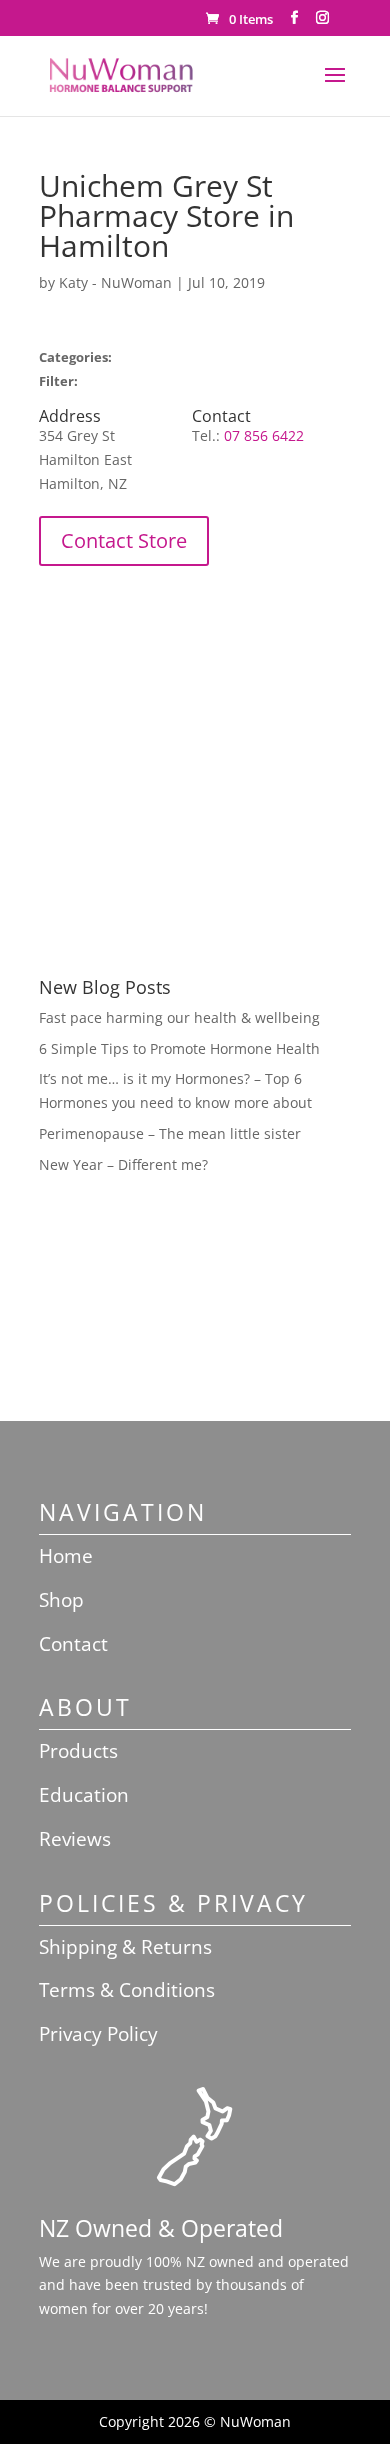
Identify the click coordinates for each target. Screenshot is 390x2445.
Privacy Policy (98, 2034)
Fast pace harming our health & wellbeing (179, 1017)
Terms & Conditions (127, 1990)
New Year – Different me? (123, 1164)
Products (78, 1751)
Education (84, 1795)
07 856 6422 (264, 435)
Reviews (75, 1839)
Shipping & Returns (125, 1947)
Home (66, 1556)
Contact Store (124, 540)
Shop (61, 1600)
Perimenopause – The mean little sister (170, 1133)
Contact (73, 1644)
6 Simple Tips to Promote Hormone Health (179, 1048)
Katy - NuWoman (115, 282)
